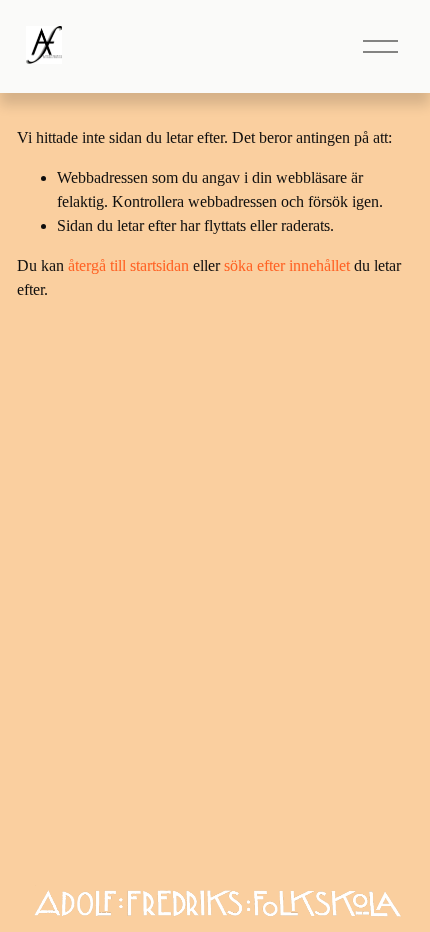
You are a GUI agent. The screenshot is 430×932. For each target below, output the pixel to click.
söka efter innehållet (287, 265)
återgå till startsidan (128, 265)
